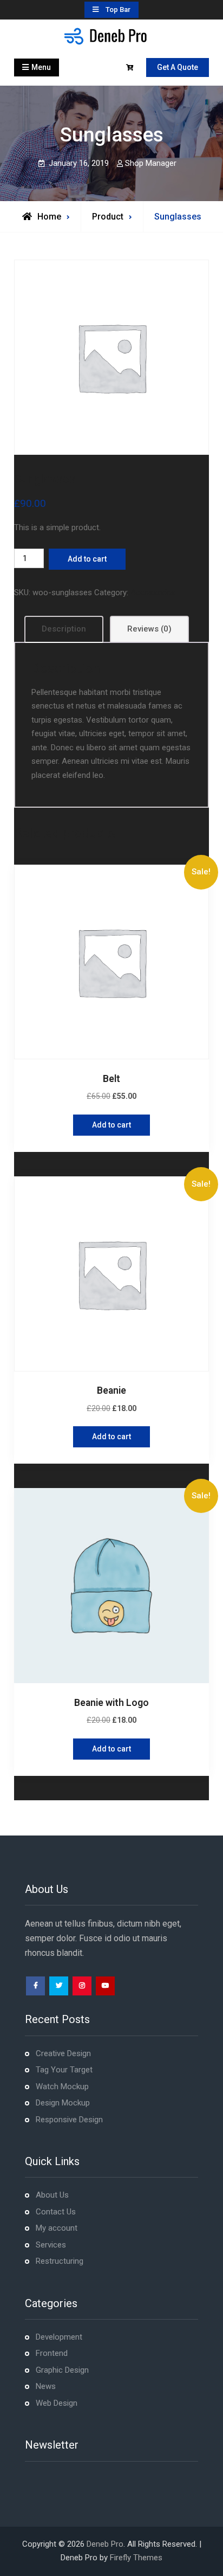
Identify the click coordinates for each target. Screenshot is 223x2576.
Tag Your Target (64, 2070)
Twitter (59, 1986)
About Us (52, 2195)
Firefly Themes (136, 2558)
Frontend (52, 2353)
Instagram (82, 1986)
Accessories (153, 593)
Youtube (105, 1986)
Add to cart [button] (111, 1125)
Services (51, 2245)
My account (57, 2228)
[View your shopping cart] (131, 68)
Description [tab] (64, 629)
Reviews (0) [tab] (149, 629)
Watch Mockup (62, 2086)
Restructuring (60, 2261)
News (46, 2386)
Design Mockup (63, 2103)
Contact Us (56, 2212)
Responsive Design (69, 2120)
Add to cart (87, 559)
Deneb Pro (105, 2544)
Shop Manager (151, 163)
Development (59, 2337)
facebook (35, 1986)
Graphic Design (62, 2370)
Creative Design (63, 2053)
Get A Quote (178, 67)
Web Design (57, 2403)
